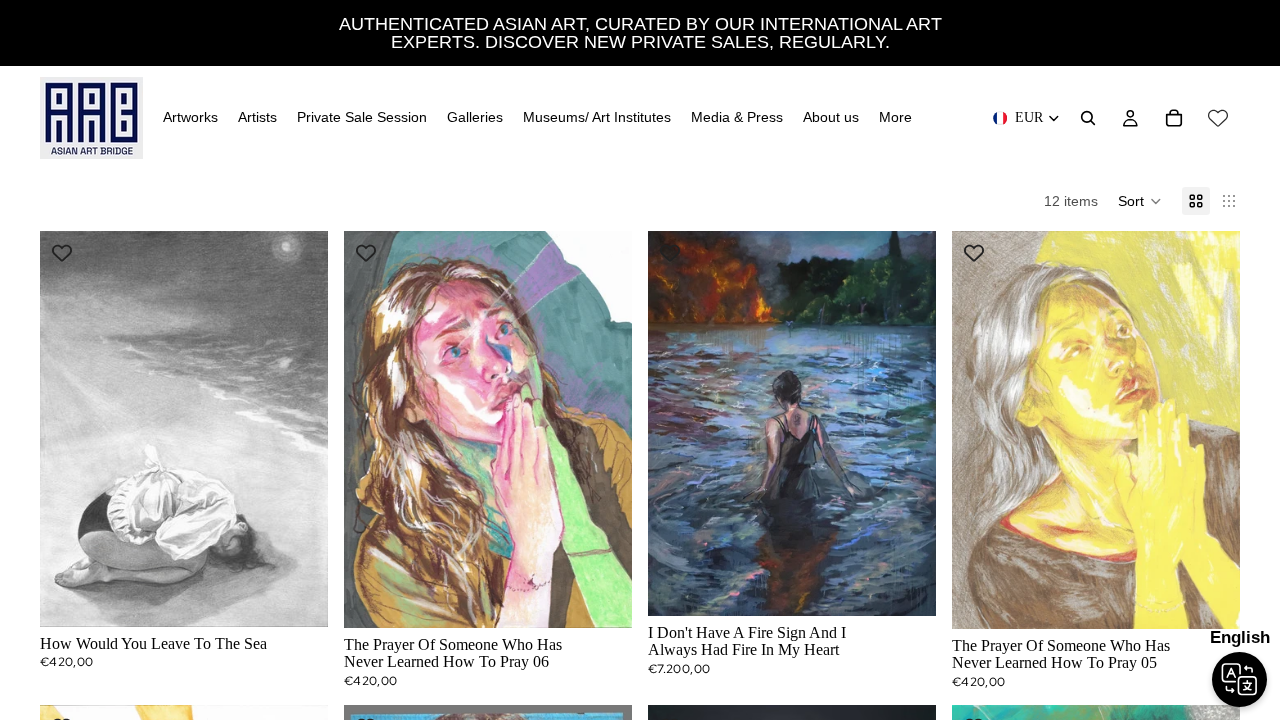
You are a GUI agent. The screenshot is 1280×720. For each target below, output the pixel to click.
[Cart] (1174, 118)
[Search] (1088, 118)
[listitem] (895, 118)
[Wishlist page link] (1218, 118)
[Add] (297, 596)
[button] (1140, 201)
